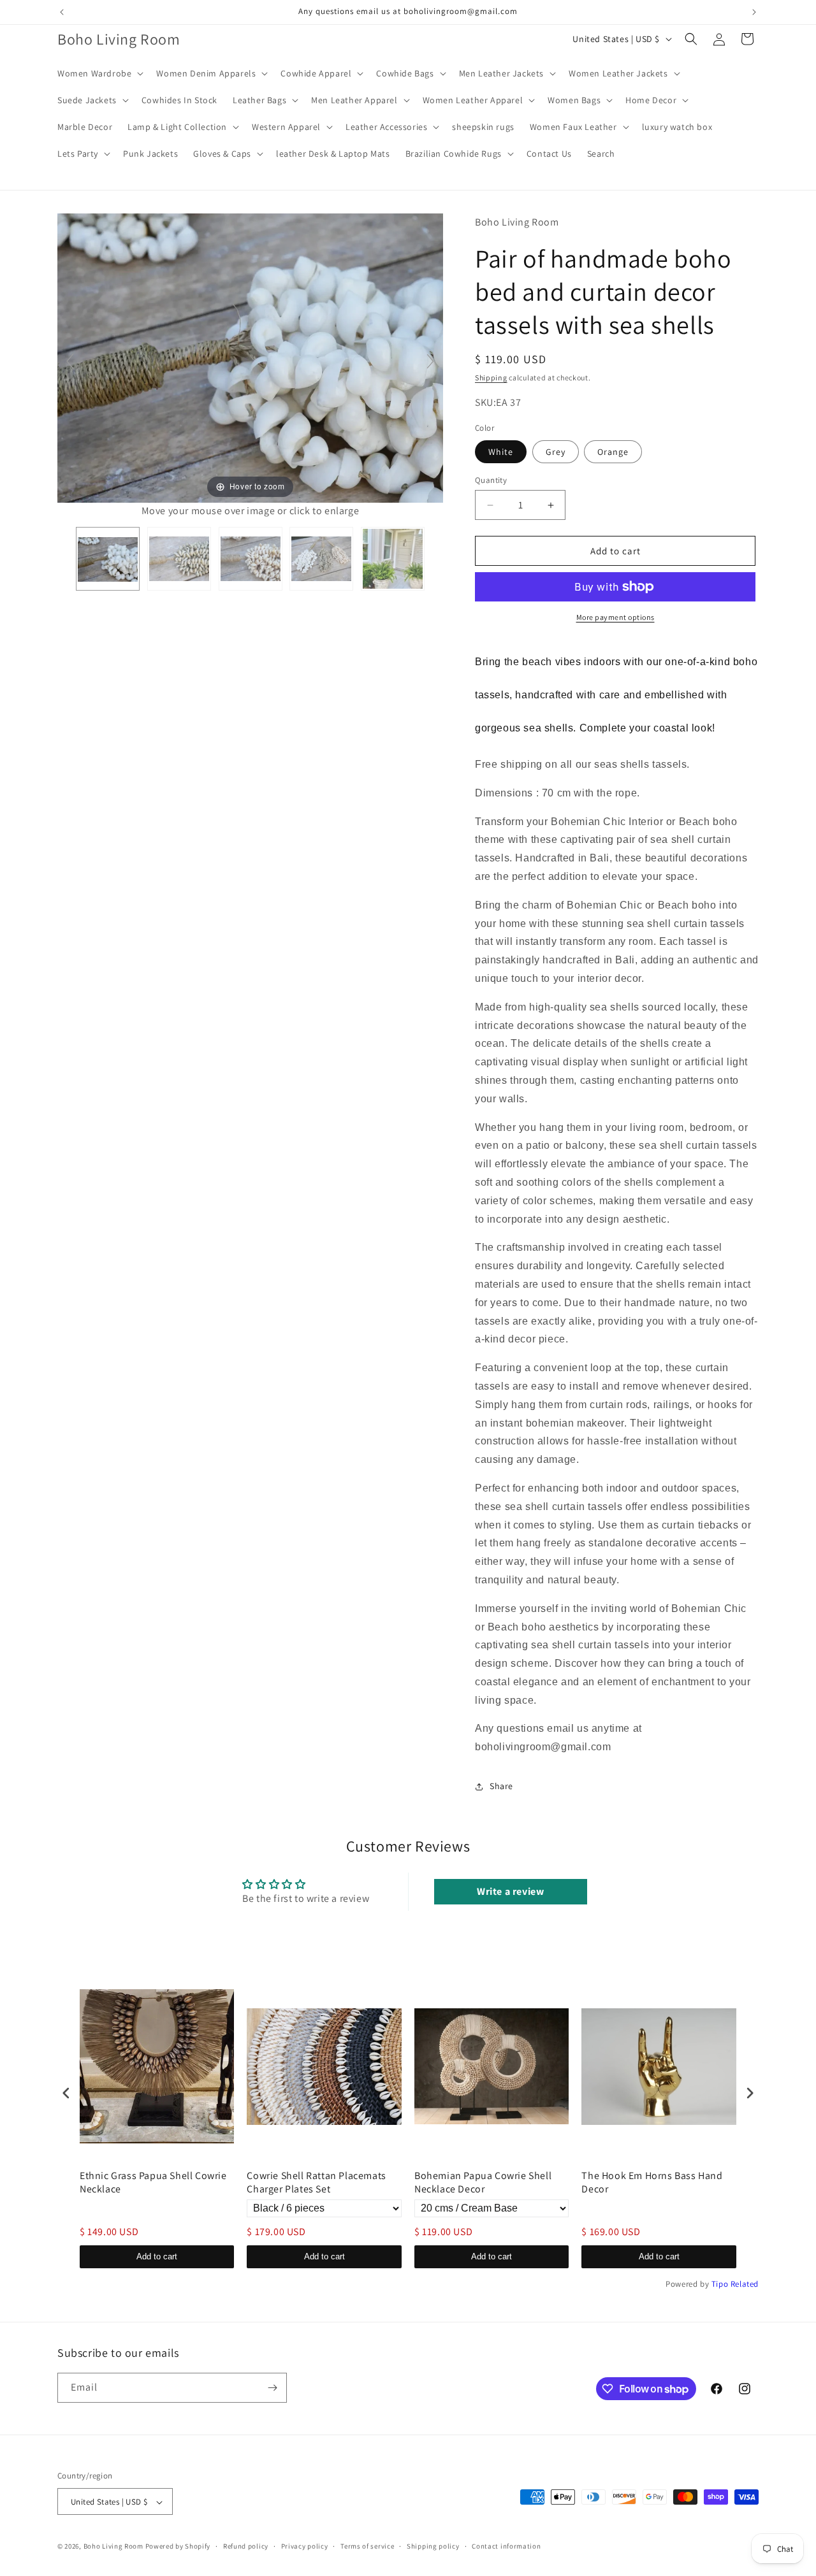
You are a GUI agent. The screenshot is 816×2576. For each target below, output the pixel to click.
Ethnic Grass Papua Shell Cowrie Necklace (153, 2183)
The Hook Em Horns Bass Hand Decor (652, 2183)
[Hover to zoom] (250, 357)
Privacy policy (305, 2546)
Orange (613, 452)
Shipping (491, 378)
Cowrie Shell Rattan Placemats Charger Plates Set (316, 2183)
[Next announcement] (754, 12)
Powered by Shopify (178, 2547)
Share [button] (501, 1786)
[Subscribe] (272, 2388)
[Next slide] (430, 361)
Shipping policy (433, 2546)
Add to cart (157, 2256)
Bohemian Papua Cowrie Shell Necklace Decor (483, 2183)
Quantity (491, 480)
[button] (99, 73)
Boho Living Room (113, 2547)
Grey (556, 452)
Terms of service (367, 2546)
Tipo (720, 2284)
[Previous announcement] (62, 12)
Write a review (510, 1891)
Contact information (506, 2546)
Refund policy (246, 2546)
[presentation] (66, 2093)
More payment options (616, 617)
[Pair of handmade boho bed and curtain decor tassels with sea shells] (108, 559)
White (501, 452)
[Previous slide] (70, 361)
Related (745, 2284)
